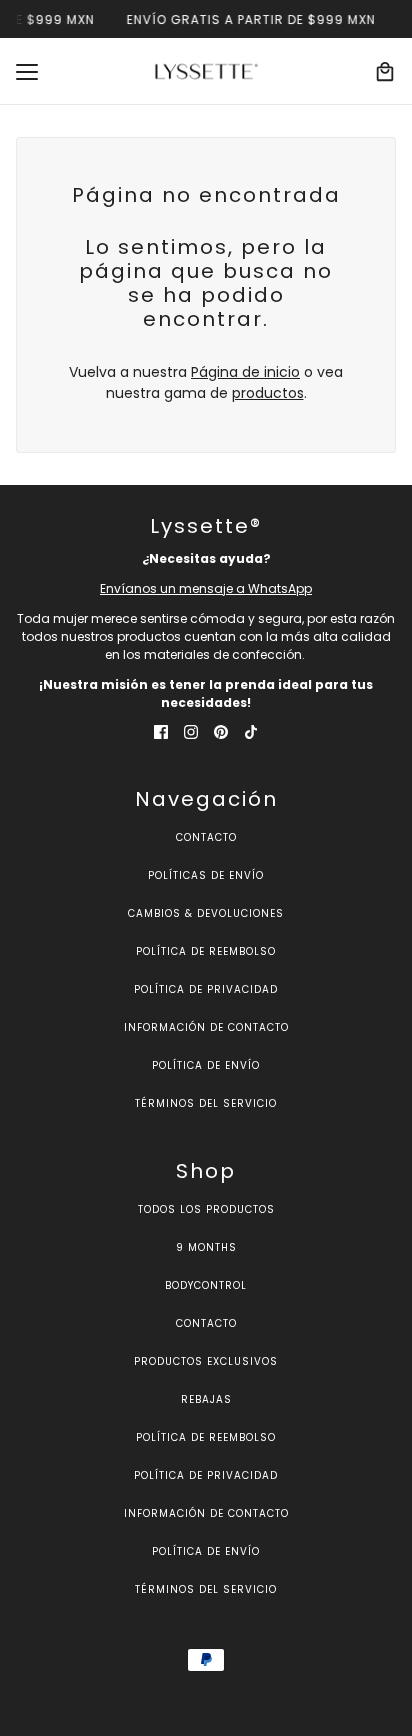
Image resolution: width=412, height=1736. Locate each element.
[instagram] (191, 731)
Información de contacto (206, 1027)
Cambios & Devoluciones (206, 913)
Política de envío (206, 1065)
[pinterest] (221, 731)
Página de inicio (245, 372)
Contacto (206, 837)
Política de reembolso (206, 951)
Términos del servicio (206, 1103)
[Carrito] (385, 72)
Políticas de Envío (206, 875)
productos (268, 393)
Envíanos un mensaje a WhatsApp (206, 588)
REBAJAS (206, 1399)
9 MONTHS (206, 1247)
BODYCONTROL (206, 1285)
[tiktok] (251, 731)
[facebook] (161, 731)
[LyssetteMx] (206, 71)
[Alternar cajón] (27, 72)
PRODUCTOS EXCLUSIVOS (206, 1361)
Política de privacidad (206, 989)
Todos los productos (206, 1209)
